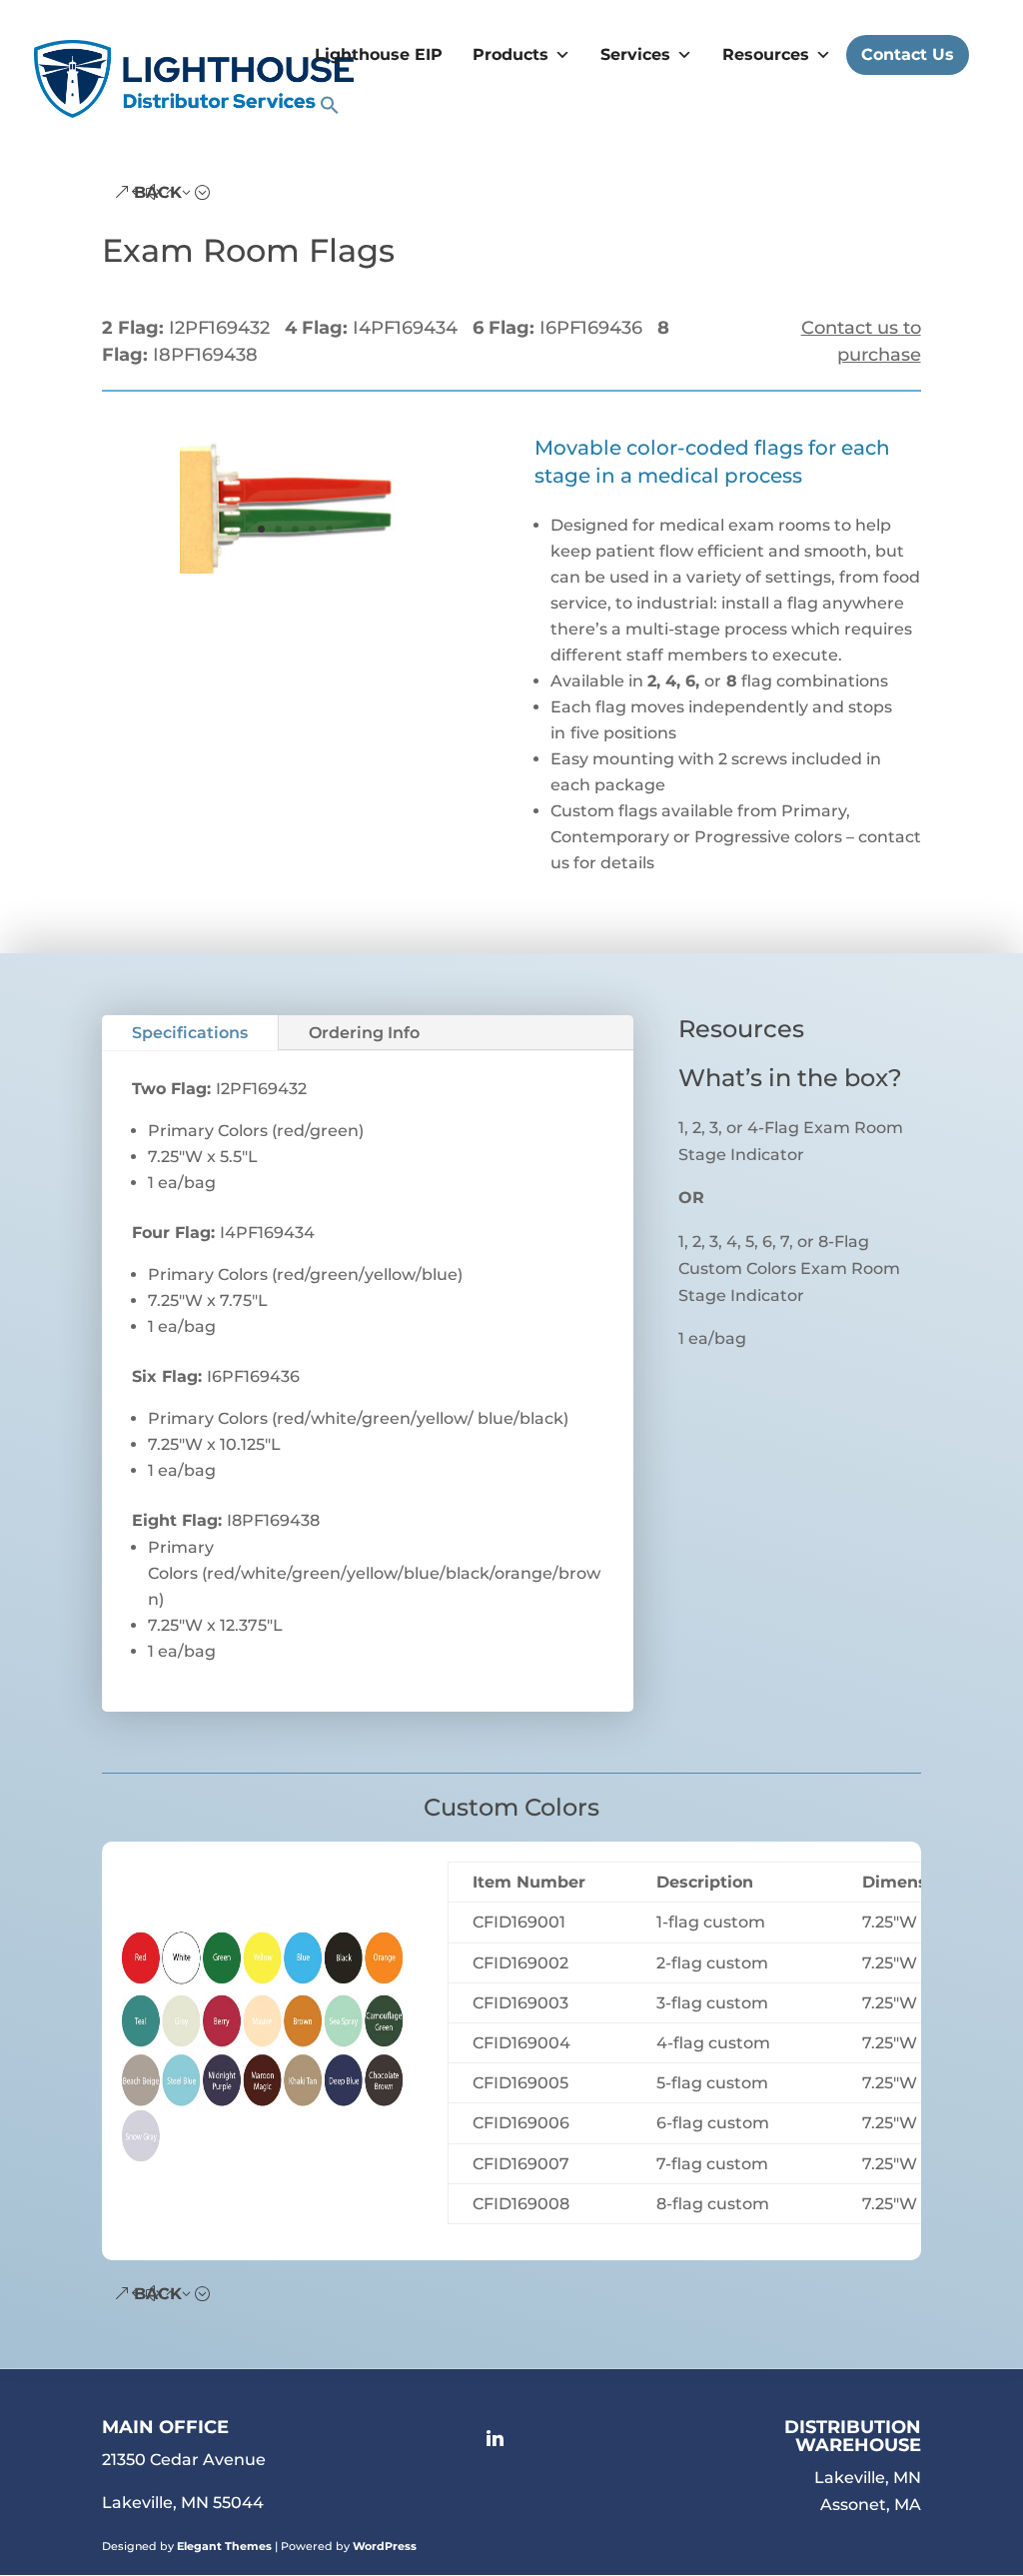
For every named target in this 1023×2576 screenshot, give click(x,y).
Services (635, 54)
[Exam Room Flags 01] (296, 573)
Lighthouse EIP (379, 54)
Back (158, 192)
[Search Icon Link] (330, 110)
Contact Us (908, 54)
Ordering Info (364, 1033)
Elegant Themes (224, 2546)
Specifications (190, 1033)
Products (511, 54)
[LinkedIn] (502, 2439)
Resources (766, 54)
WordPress (385, 2546)
